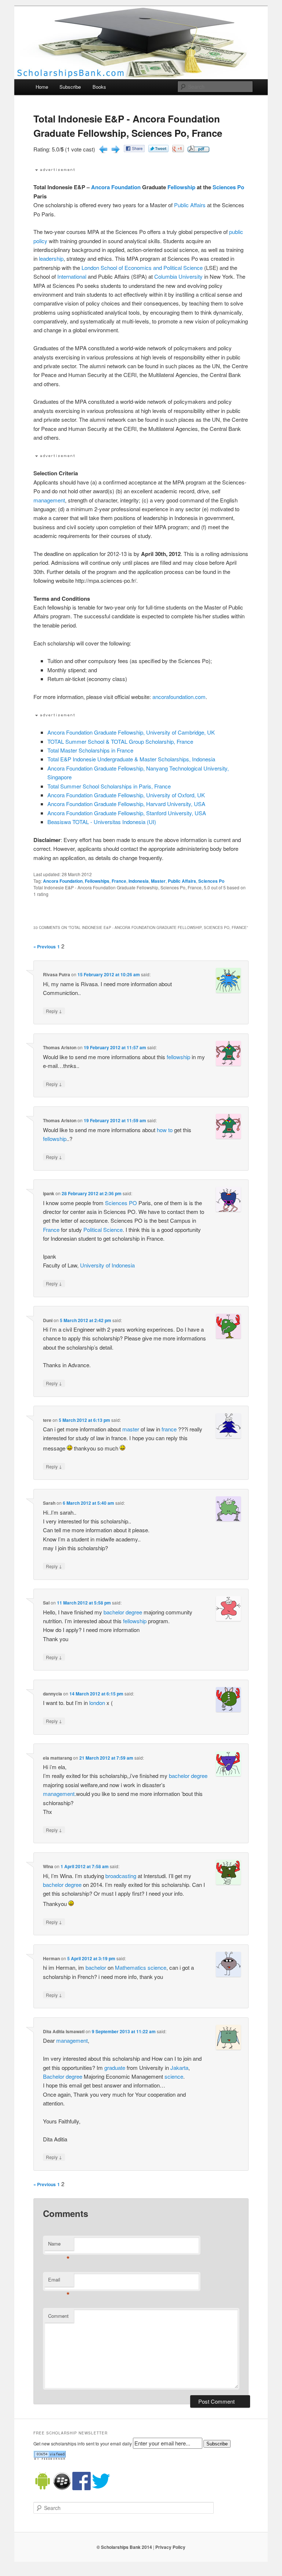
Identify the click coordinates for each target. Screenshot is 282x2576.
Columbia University (178, 276)
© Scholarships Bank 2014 (124, 2547)
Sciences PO (121, 1203)
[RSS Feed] (50, 2458)
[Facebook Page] (82, 2488)
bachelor (114, 1612)
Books (99, 87)
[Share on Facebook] (134, 150)
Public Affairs (190, 205)
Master (158, 881)
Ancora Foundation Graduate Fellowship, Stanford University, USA (127, 813)
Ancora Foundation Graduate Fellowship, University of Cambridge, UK (131, 732)
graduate (115, 2068)
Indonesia (139, 881)
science (157, 1967)
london (97, 1703)
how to (165, 1130)
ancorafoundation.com (179, 697)
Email (59, 2281)
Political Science (103, 1230)
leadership (51, 258)
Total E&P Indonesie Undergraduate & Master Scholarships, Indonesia (131, 759)
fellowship (178, 1057)
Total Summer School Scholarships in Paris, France (109, 786)
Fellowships (97, 881)
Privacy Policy (170, 2547)
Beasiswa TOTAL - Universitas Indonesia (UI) (102, 822)
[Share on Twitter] (158, 150)
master (131, 1429)
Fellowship (181, 187)
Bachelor (54, 2076)
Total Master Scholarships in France (90, 750)
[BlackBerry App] (62, 2488)
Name (59, 2245)
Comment (58, 2316)
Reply (54, 1011)
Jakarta (179, 2068)
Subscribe (70, 87)
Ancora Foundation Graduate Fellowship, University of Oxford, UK (126, 795)
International (72, 276)
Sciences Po (228, 187)
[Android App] (43, 2488)
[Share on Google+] (178, 150)
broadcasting (121, 1876)
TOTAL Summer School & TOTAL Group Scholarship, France (120, 741)
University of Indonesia (107, 1265)
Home (42, 87)
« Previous (45, 947)
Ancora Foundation (116, 187)
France (119, 881)
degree (134, 1612)
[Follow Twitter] (101, 2488)
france (169, 1429)
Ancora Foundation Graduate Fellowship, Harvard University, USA (126, 804)
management (49, 500)
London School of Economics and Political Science (142, 268)
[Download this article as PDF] (198, 150)
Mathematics (131, 1967)
